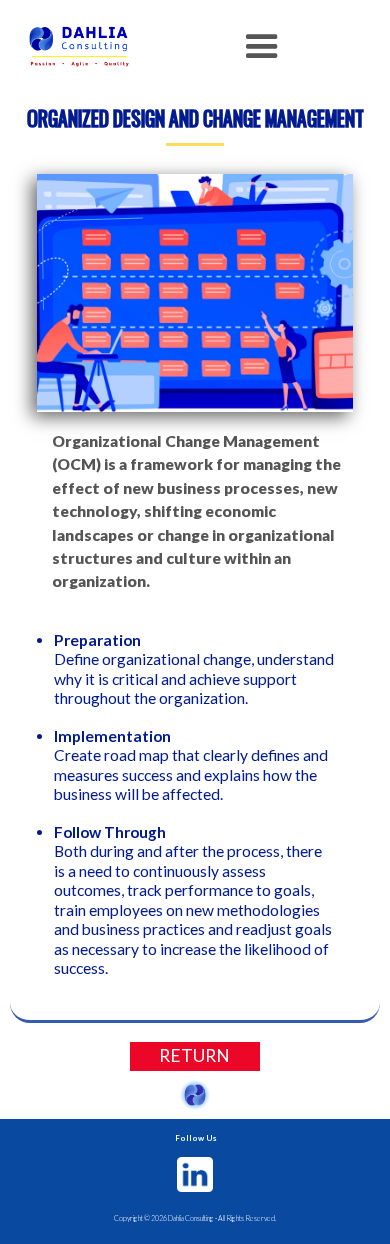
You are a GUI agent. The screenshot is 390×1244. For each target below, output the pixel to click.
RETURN (194, 1055)
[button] (262, 47)
